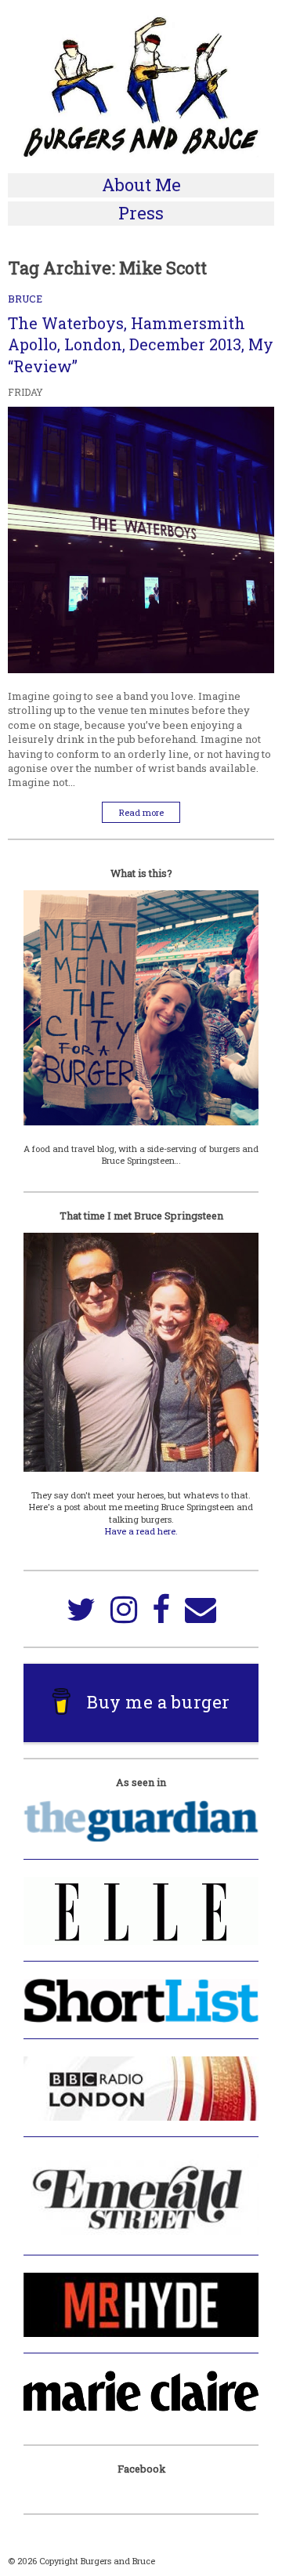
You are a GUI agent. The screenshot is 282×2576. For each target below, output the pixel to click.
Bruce (25, 299)
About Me (141, 185)
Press (141, 213)
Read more (141, 812)
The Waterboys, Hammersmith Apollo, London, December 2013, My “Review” (141, 344)
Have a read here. (141, 1531)
